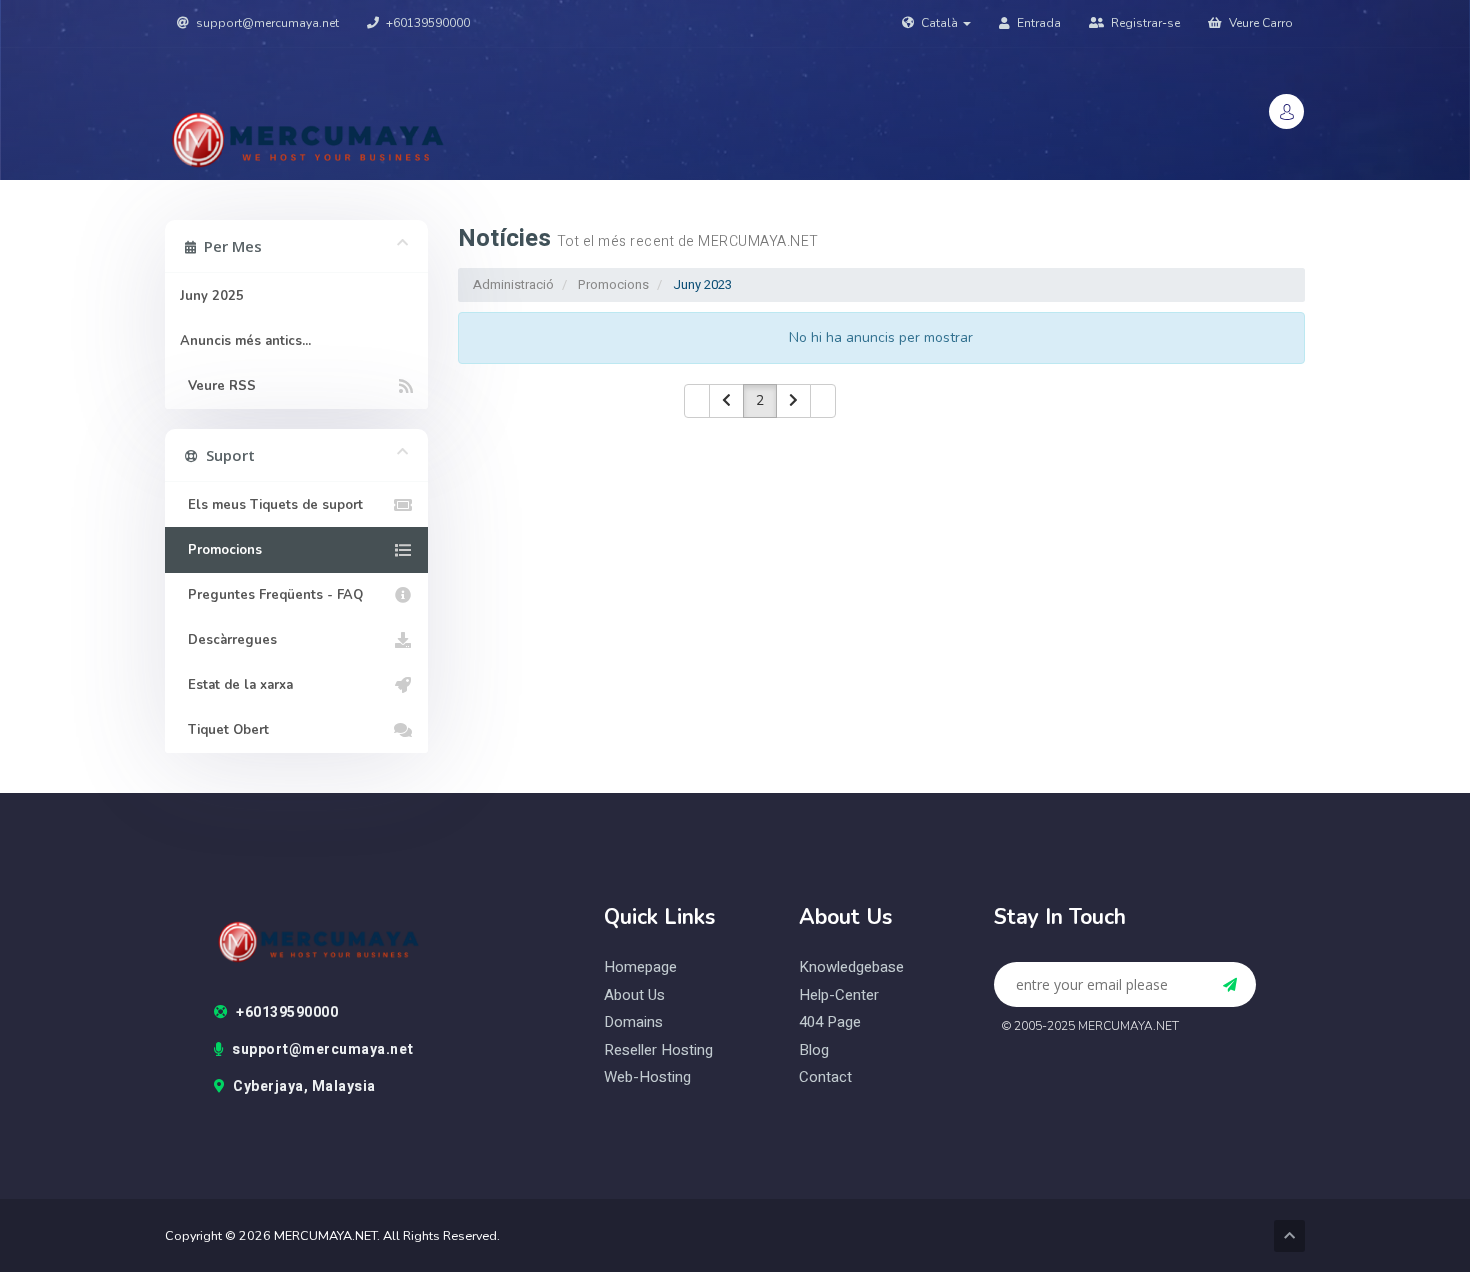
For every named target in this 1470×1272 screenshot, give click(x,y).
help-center (839, 995)
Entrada (1037, 23)
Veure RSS (218, 386)
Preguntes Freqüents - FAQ (271, 595)
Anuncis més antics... (245, 341)
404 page (830, 1022)
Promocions (613, 284)
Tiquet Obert (224, 730)
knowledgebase (851, 967)
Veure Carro (1259, 23)
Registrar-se (1144, 23)
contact (825, 1077)
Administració (513, 284)
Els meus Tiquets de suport (271, 505)
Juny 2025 (212, 296)
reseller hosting (658, 1050)
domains (633, 1022)
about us (634, 995)
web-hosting (647, 1077)
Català (939, 23)
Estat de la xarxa (236, 685)
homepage (640, 967)
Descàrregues (228, 640)
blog (814, 1050)
